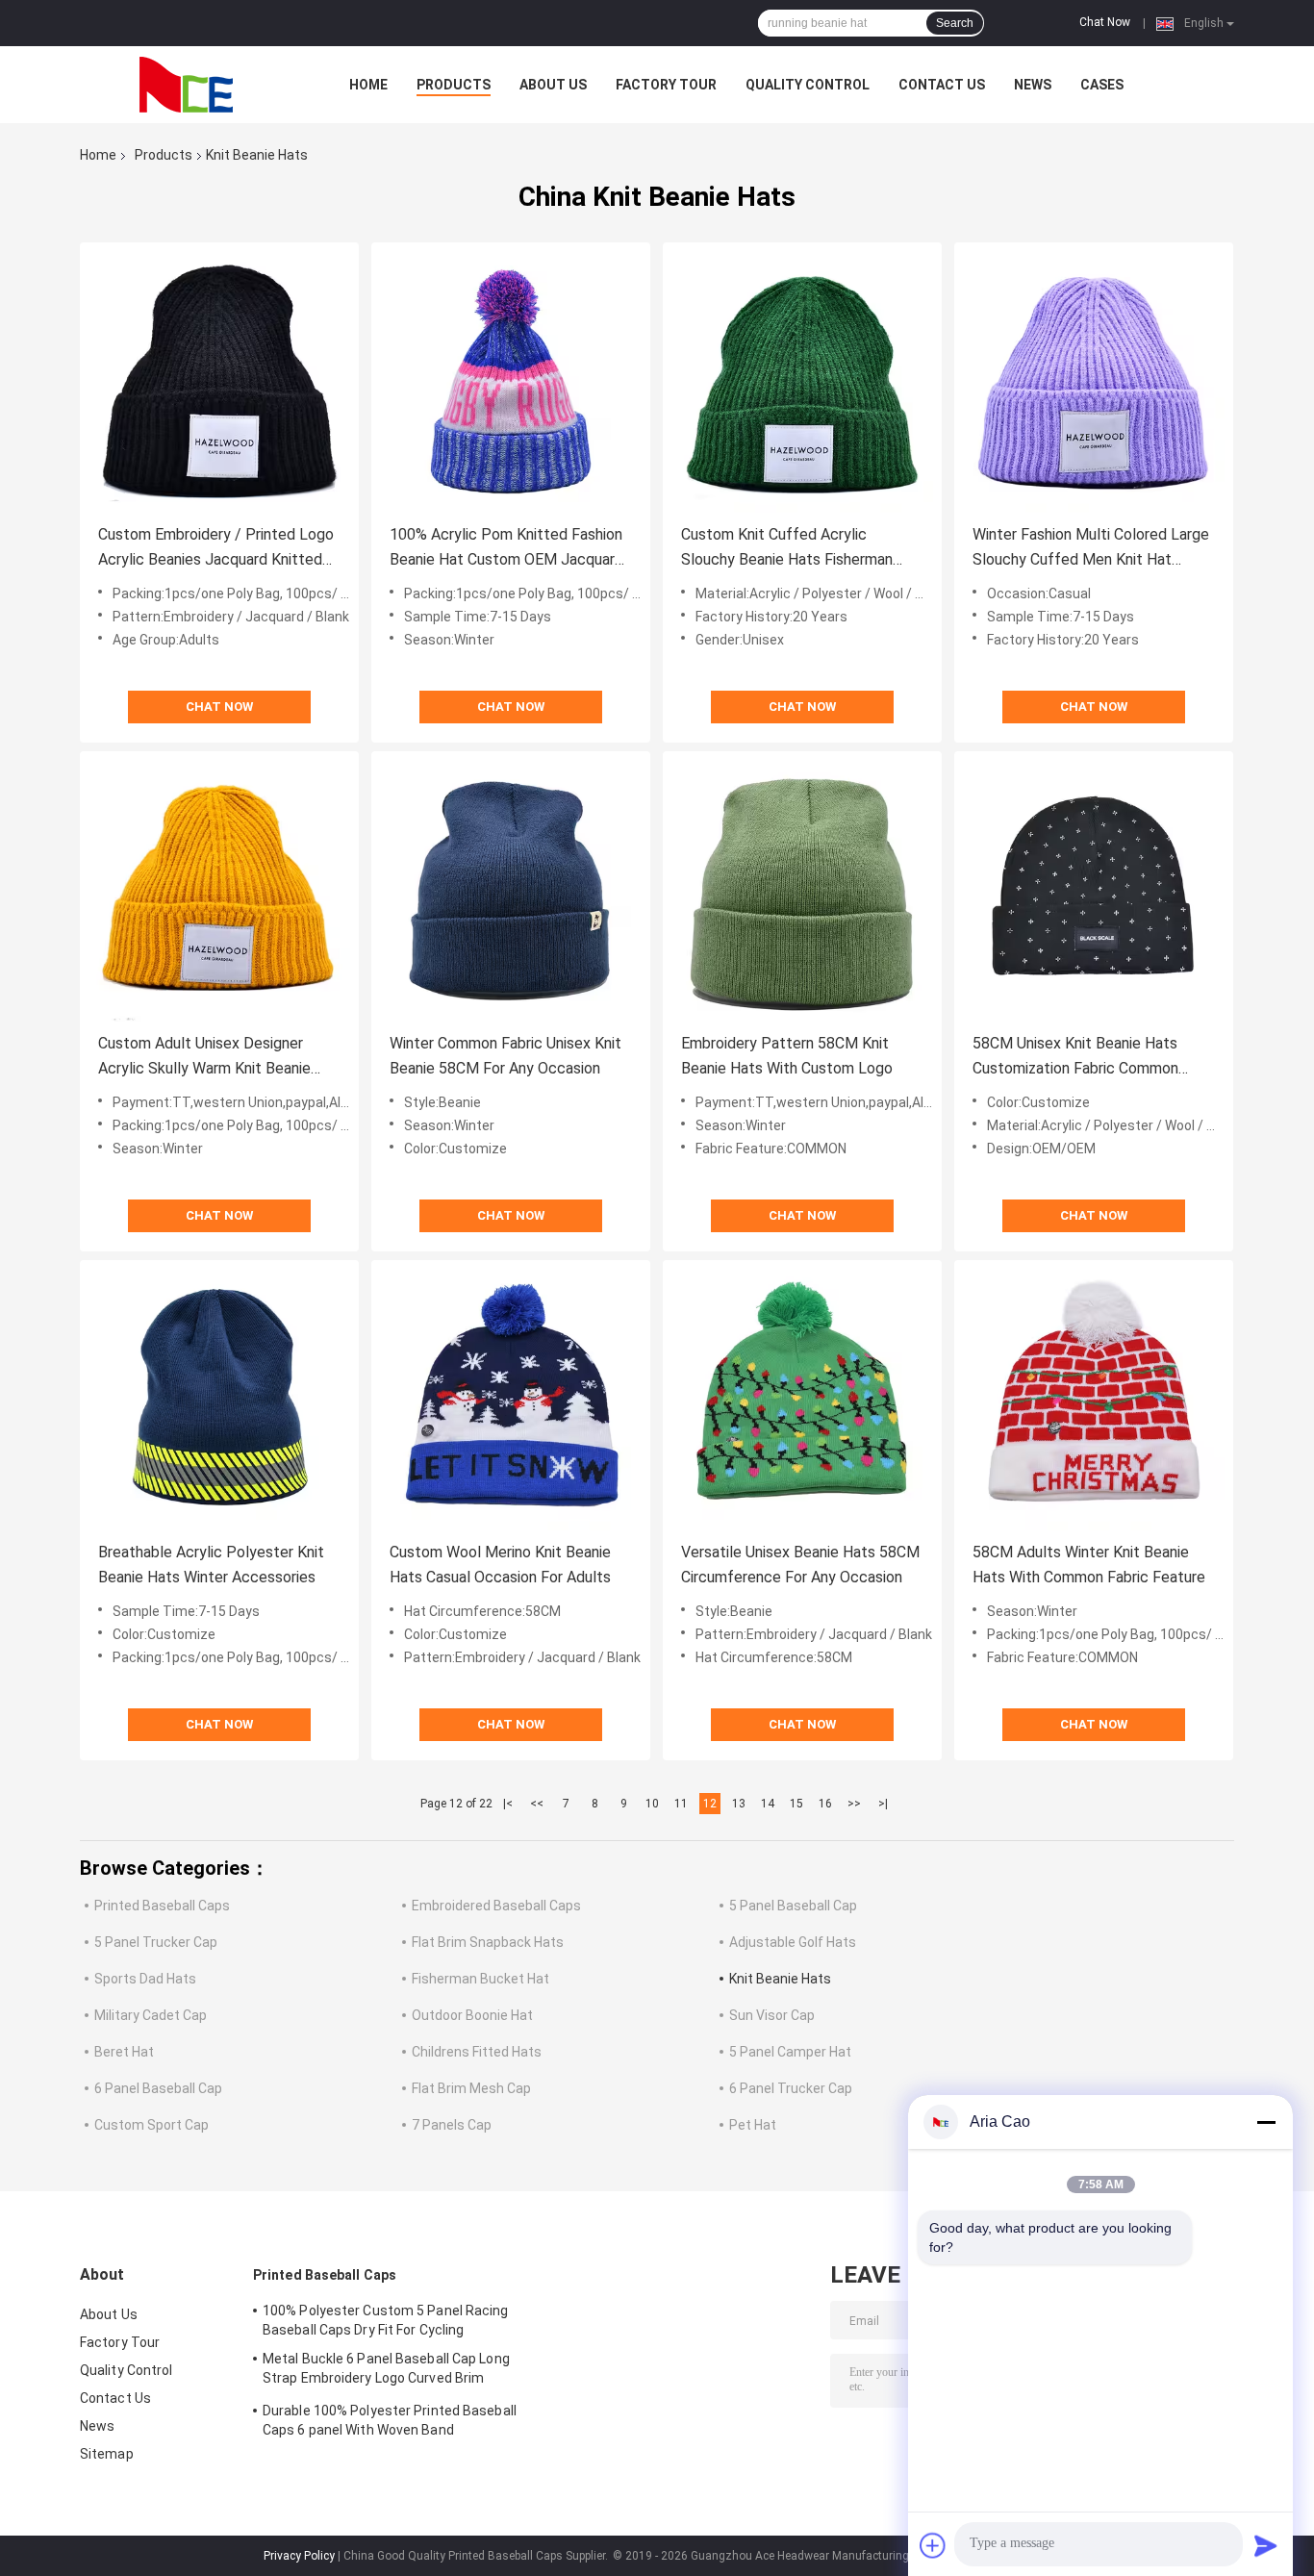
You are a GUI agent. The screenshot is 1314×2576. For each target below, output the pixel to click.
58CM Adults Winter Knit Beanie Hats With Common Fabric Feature (1089, 1565)
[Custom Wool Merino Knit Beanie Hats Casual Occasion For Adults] (511, 1400)
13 (739, 1804)
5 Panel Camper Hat (790, 2052)
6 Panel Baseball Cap (158, 2088)
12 (710, 1804)
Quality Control (808, 85)
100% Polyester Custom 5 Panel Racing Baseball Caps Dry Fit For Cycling (386, 2320)
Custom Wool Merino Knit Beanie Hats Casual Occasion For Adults (500, 1565)
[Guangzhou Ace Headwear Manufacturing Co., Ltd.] (186, 85)
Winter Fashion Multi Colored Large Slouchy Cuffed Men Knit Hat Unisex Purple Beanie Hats (1091, 549)
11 (681, 1804)
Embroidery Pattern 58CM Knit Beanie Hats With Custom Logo (787, 1056)
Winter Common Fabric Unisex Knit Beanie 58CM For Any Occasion (505, 1056)
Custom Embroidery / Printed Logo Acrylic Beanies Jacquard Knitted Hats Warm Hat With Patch (216, 549)
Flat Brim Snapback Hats (488, 1942)
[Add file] (933, 2545)
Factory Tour (666, 85)
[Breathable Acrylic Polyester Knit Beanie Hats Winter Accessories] (219, 1400)
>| (883, 1804)
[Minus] (1266, 2122)
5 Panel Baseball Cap (793, 1906)
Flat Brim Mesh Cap (471, 2088)
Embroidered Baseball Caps (496, 1906)
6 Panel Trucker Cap (791, 2088)
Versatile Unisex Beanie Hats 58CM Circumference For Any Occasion (800, 1565)
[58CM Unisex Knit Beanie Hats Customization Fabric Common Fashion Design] (1094, 891)
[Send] (1266, 2545)
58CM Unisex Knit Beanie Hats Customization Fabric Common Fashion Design (1075, 1058)
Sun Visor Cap (772, 2015)
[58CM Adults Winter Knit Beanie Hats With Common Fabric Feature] (1094, 1400)
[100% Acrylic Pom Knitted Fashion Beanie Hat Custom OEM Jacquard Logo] (511, 382)
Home (368, 85)
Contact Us (942, 85)
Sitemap (107, 2454)
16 (825, 1804)
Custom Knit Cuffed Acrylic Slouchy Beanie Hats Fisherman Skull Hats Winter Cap (787, 549)
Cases (1102, 85)
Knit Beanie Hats (780, 1979)
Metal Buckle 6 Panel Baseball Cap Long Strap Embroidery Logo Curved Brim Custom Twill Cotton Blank (386, 2371)
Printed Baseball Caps (162, 1906)
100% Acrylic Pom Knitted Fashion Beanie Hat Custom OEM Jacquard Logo (506, 549)
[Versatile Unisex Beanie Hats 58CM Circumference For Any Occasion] (802, 1400)
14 (768, 1804)
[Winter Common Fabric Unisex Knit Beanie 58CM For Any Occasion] (511, 891)
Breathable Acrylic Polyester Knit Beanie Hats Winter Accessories (211, 1565)
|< (508, 1804)
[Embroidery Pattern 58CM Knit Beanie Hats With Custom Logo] (802, 891)
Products (454, 85)
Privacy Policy (299, 2556)
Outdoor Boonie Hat (472, 2015)
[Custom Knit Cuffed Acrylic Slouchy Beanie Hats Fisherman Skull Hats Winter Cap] (802, 382)
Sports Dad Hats (145, 1979)
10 (652, 1804)
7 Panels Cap (452, 2125)
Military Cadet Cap (151, 2015)
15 (796, 1804)
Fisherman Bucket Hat (480, 1979)
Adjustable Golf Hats (793, 1942)
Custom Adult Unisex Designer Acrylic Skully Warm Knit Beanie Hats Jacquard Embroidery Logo (207, 1058)
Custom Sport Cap (152, 2125)
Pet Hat (753, 2125)
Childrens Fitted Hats (477, 2052)
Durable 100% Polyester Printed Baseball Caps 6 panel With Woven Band (390, 2420)
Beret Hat (124, 2052)
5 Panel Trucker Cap (156, 1942)
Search (955, 23)
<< (537, 1804)
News (1033, 85)
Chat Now (1105, 22)
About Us (553, 85)
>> (854, 1804)
